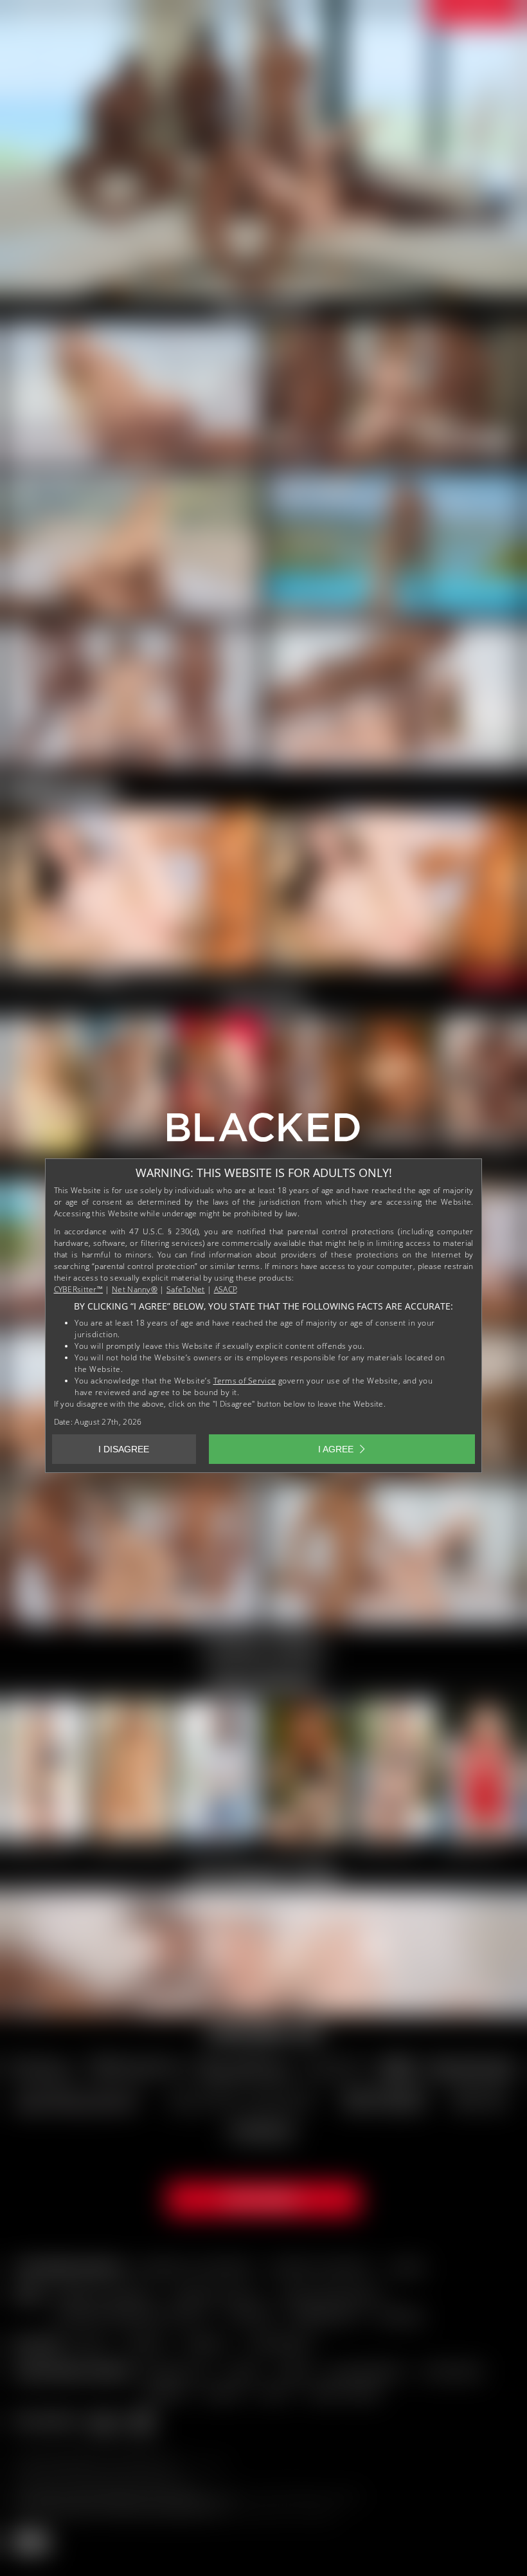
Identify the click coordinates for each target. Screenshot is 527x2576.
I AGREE (336, 1449)
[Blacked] (263, 1132)
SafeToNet (186, 1289)
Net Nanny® (135, 1289)
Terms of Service (245, 1381)
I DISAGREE (124, 1449)
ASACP (226, 1289)
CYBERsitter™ (79, 1289)
